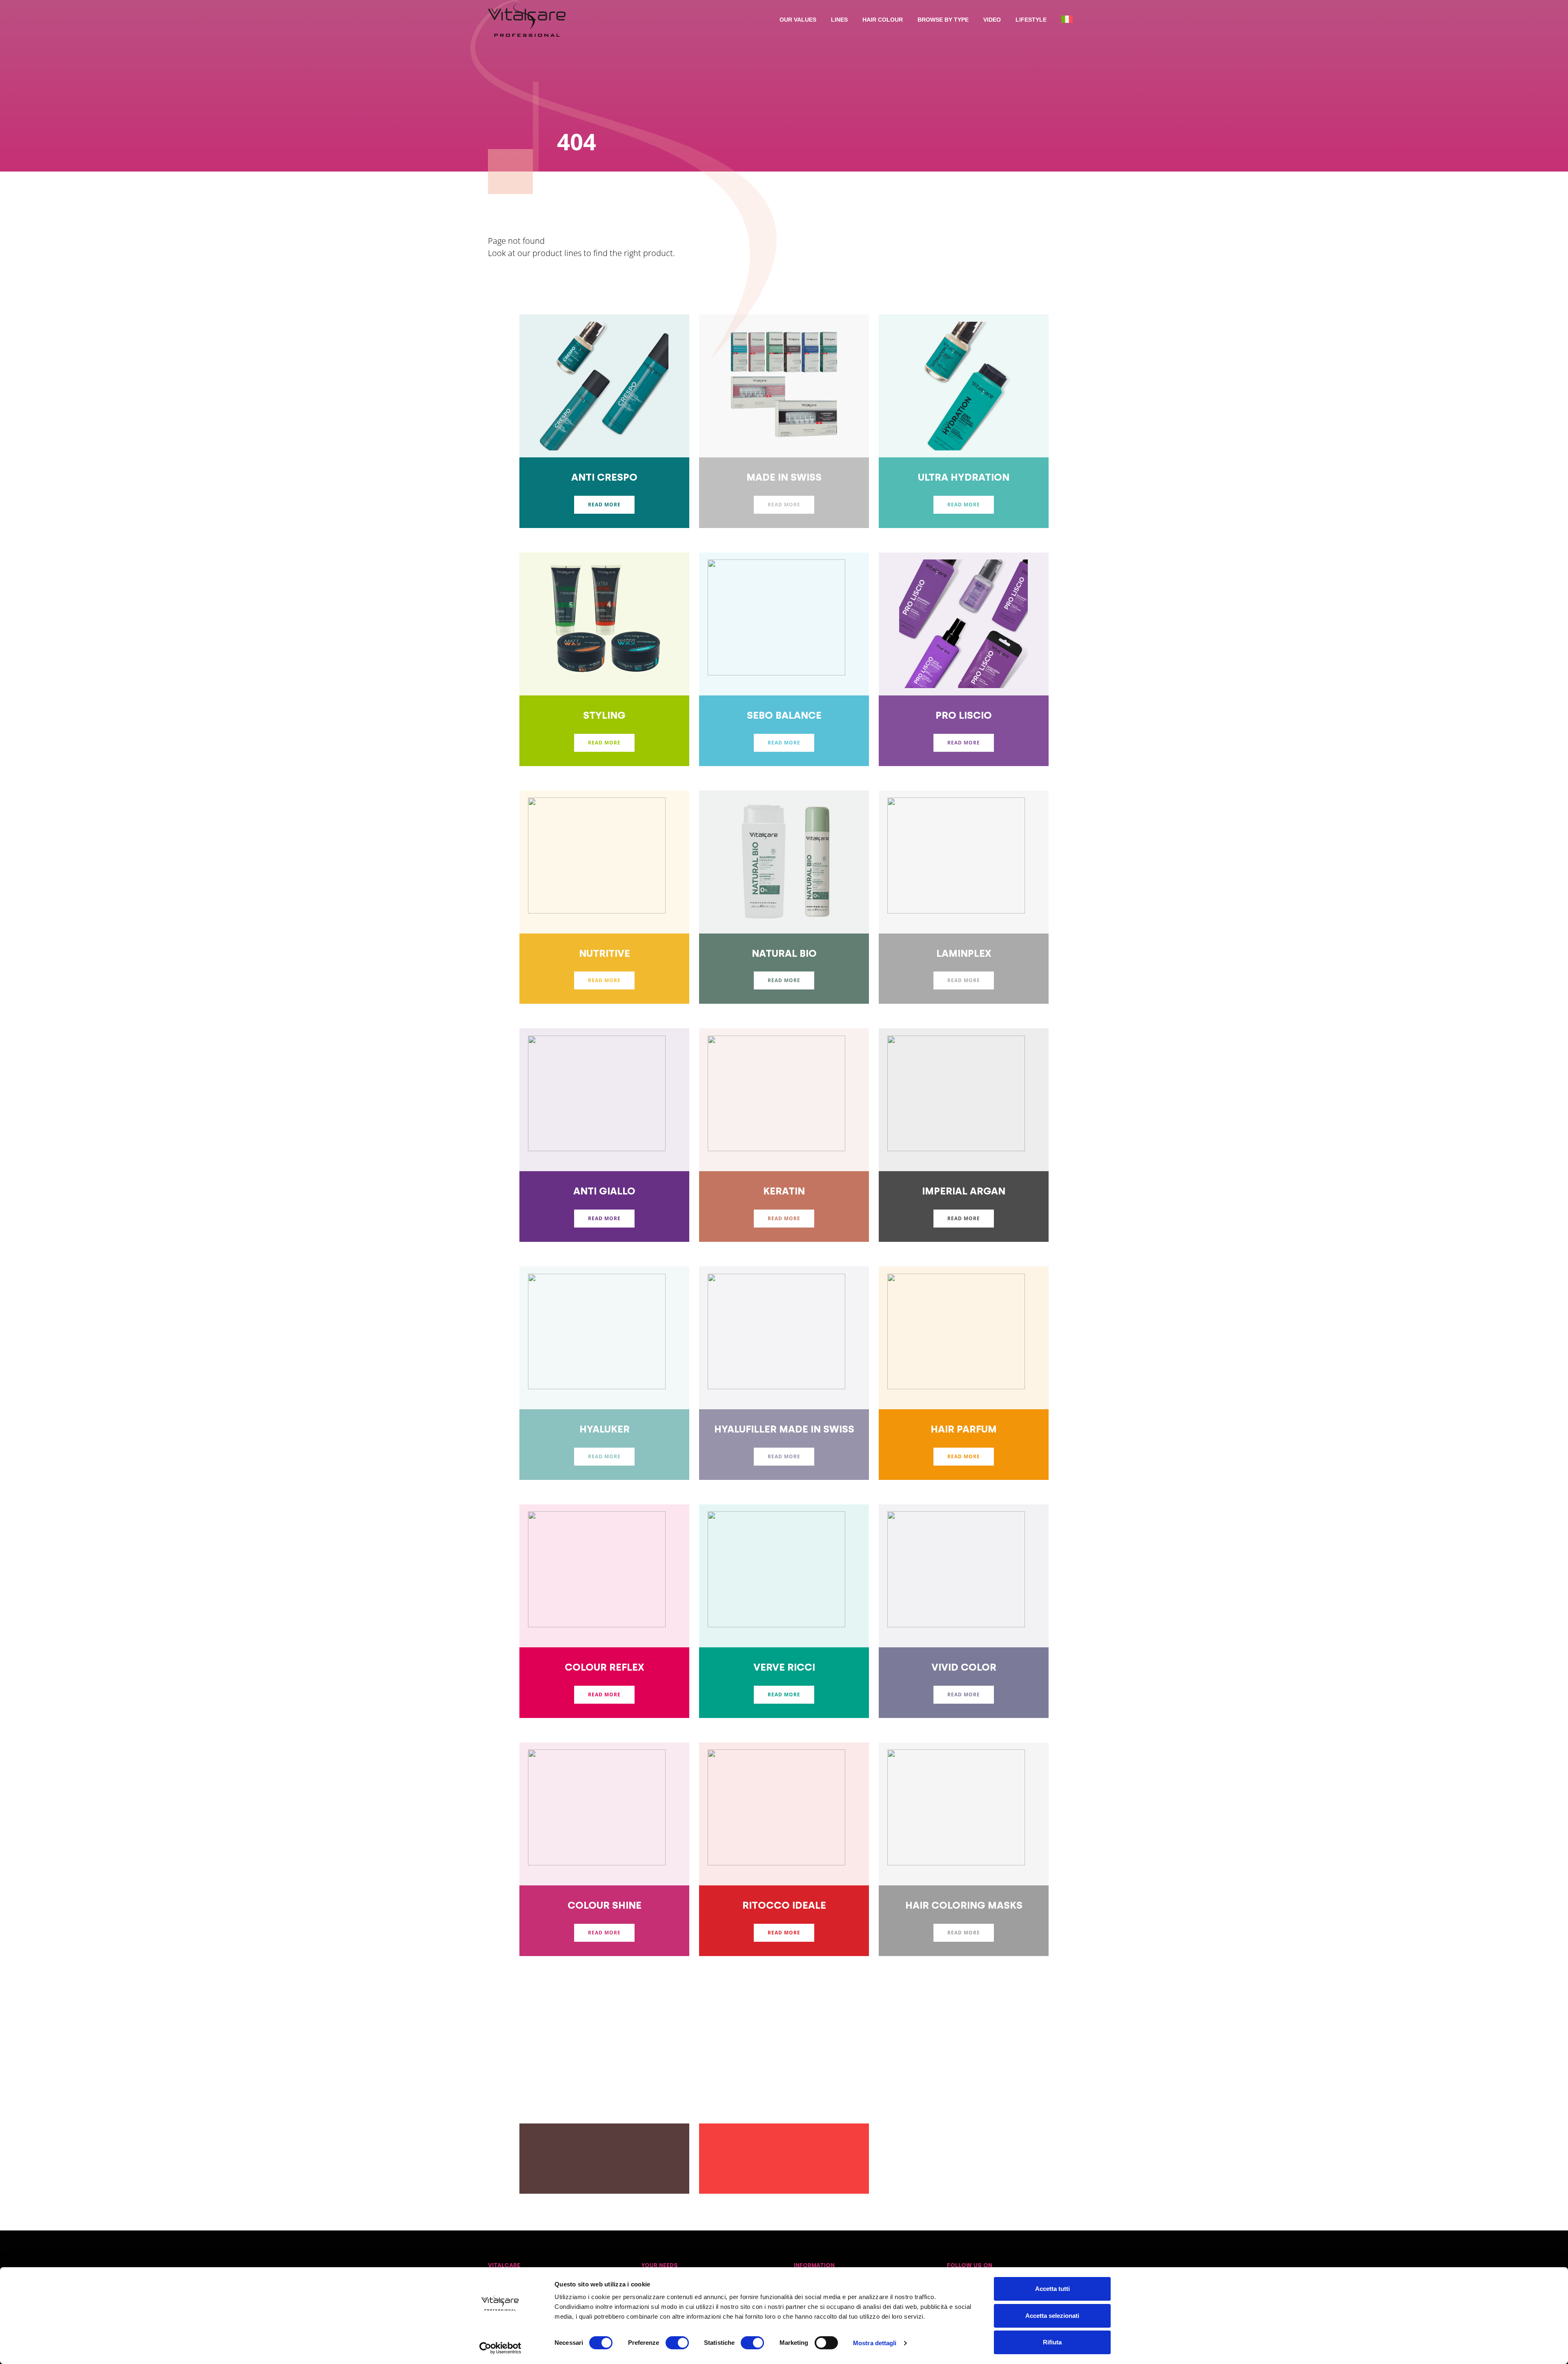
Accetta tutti (1052, 2289)
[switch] (677, 2343)
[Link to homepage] (527, 20)
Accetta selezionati (1052, 2316)
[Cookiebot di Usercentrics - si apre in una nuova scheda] (500, 2348)
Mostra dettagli (875, 2343)
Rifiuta (1052, 2342)
